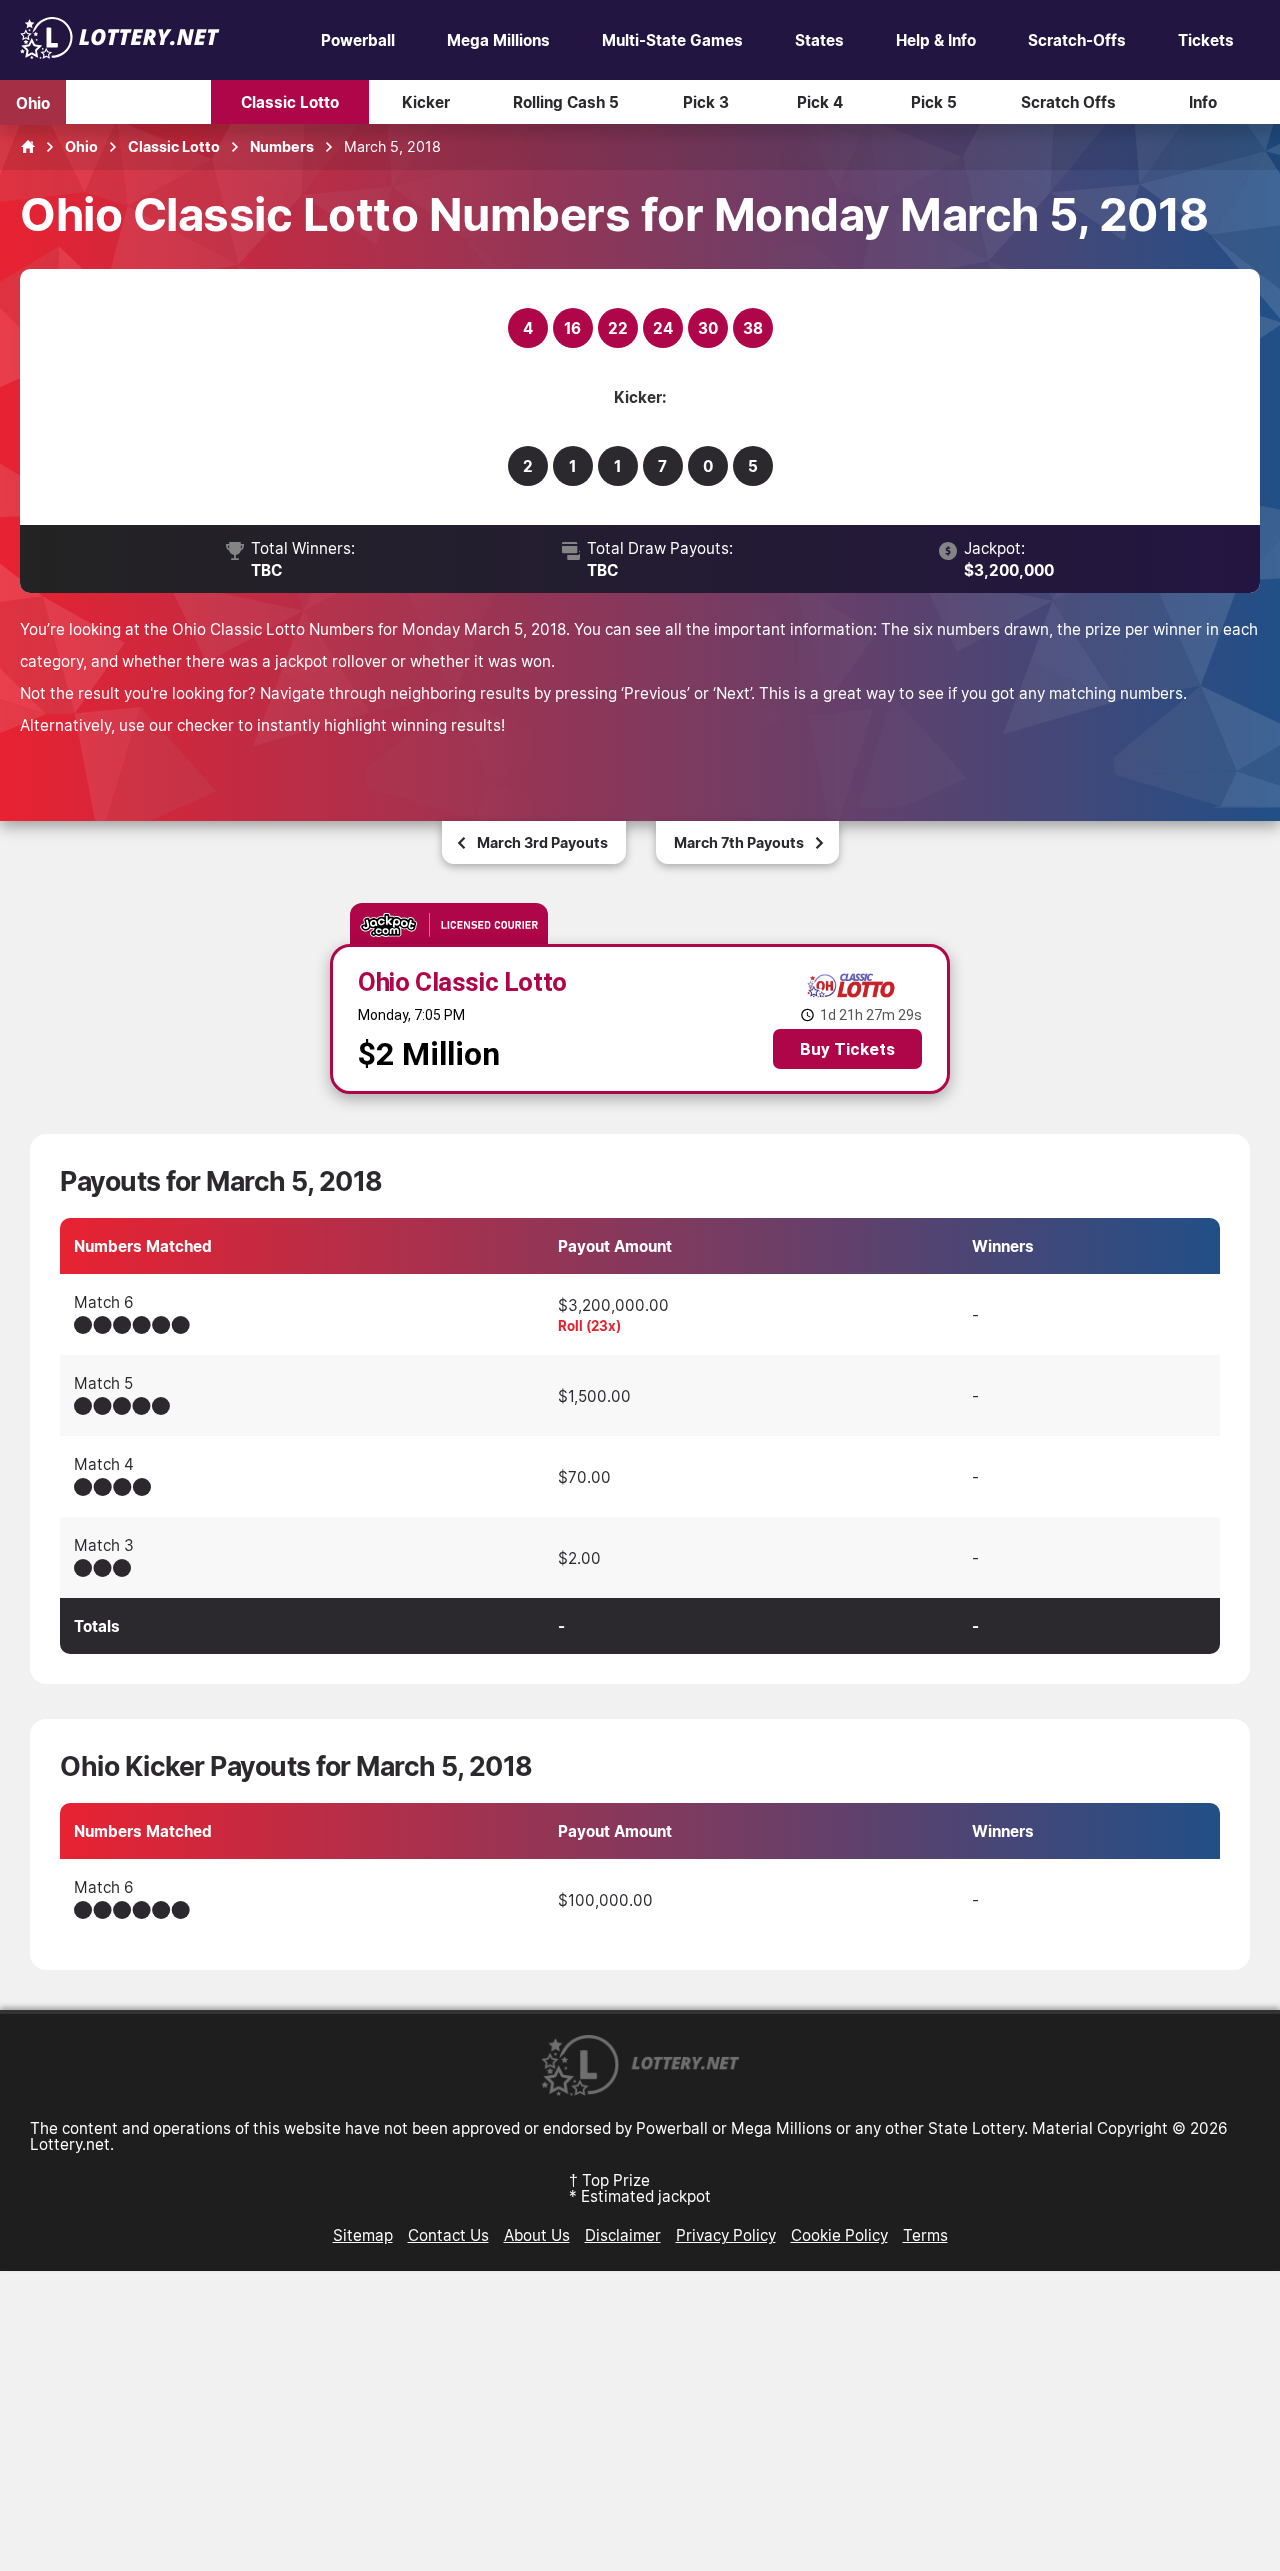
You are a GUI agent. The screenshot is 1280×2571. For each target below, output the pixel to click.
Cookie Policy (839, 2235)
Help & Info (936, 40)
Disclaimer (623, 2235)
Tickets (1206, 40)
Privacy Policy (726, 2235)
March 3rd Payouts (542, 842)
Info (1203, 102)
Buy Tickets (847, 1049)
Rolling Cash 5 (566, 102)
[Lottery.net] (120, 53)
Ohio (33, 102)
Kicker (426, 102)
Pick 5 (934, 102)
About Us (537, 2235)
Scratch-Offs (1077, 40)
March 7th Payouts (739, 842)
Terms (925, 2235)
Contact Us (448, 2235)
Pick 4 (820, 102)
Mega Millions (498, 40)
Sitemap (363, 2235)
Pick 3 (706, 102)
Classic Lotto (290, 102)
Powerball (358, 40)
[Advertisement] (640, 2421)
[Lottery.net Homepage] (28, 147)
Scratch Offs (1068, 102)
